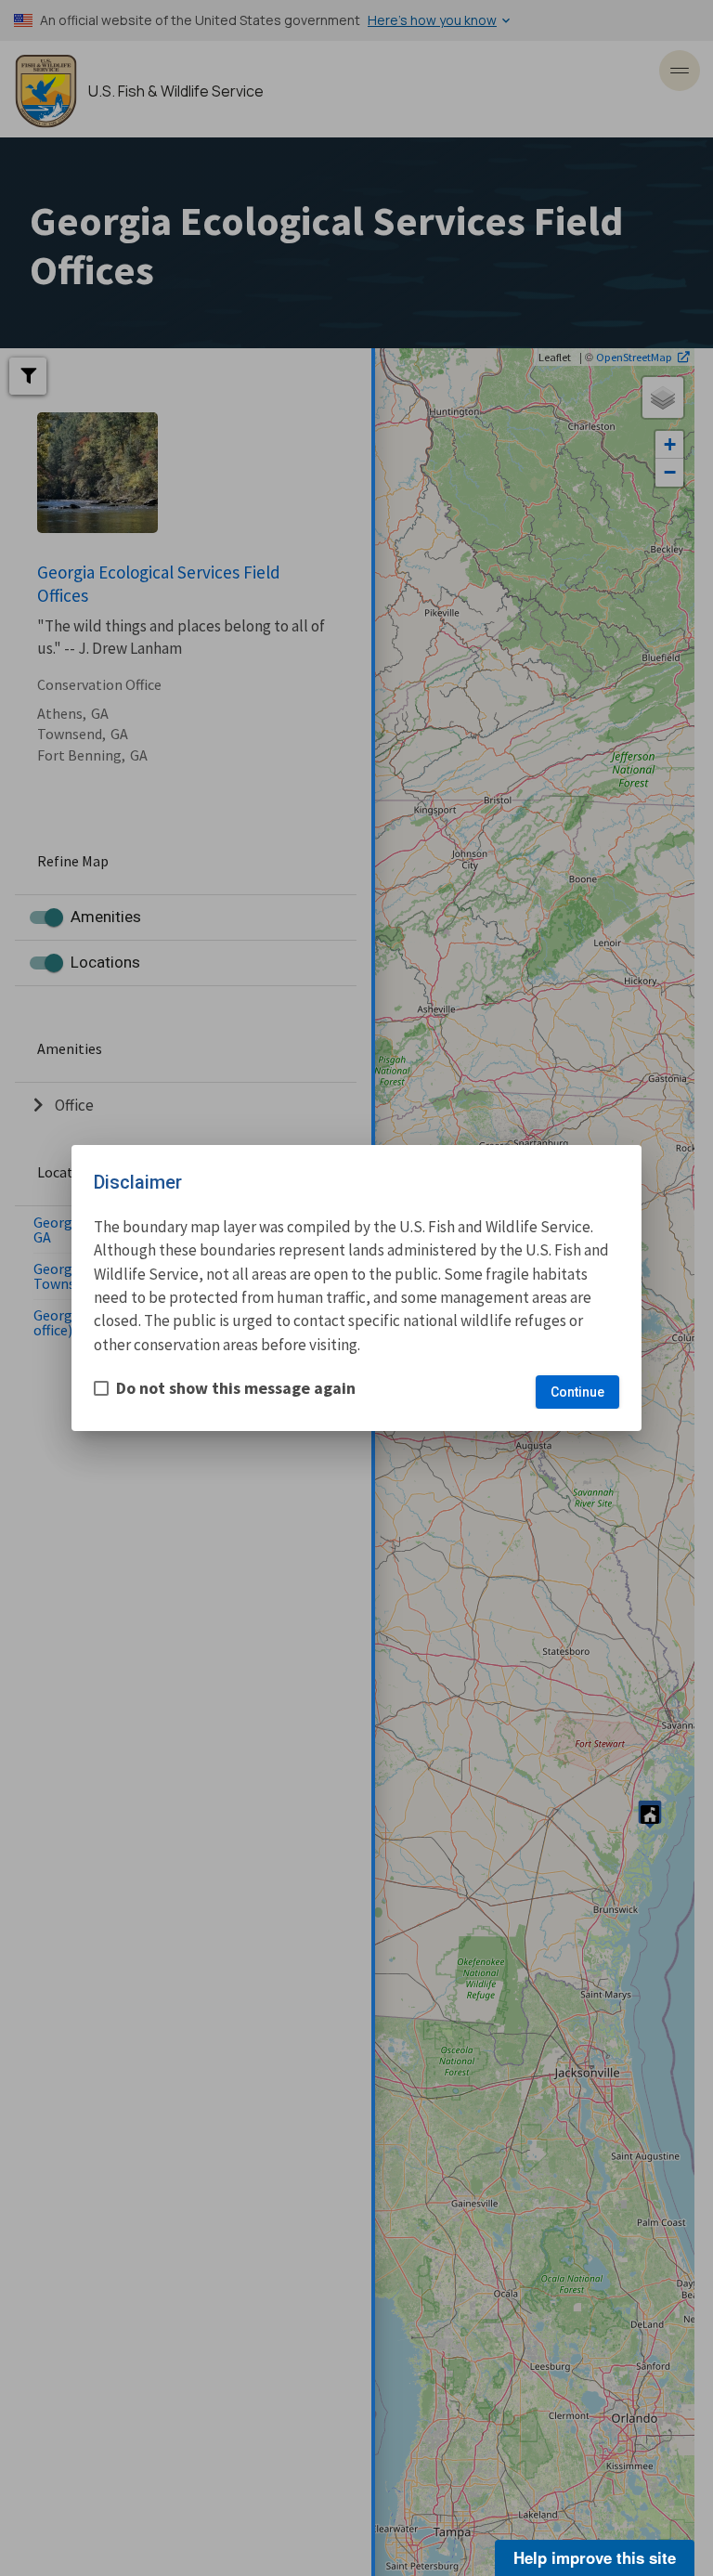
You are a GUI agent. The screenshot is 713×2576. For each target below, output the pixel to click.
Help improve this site (595, 2557)
